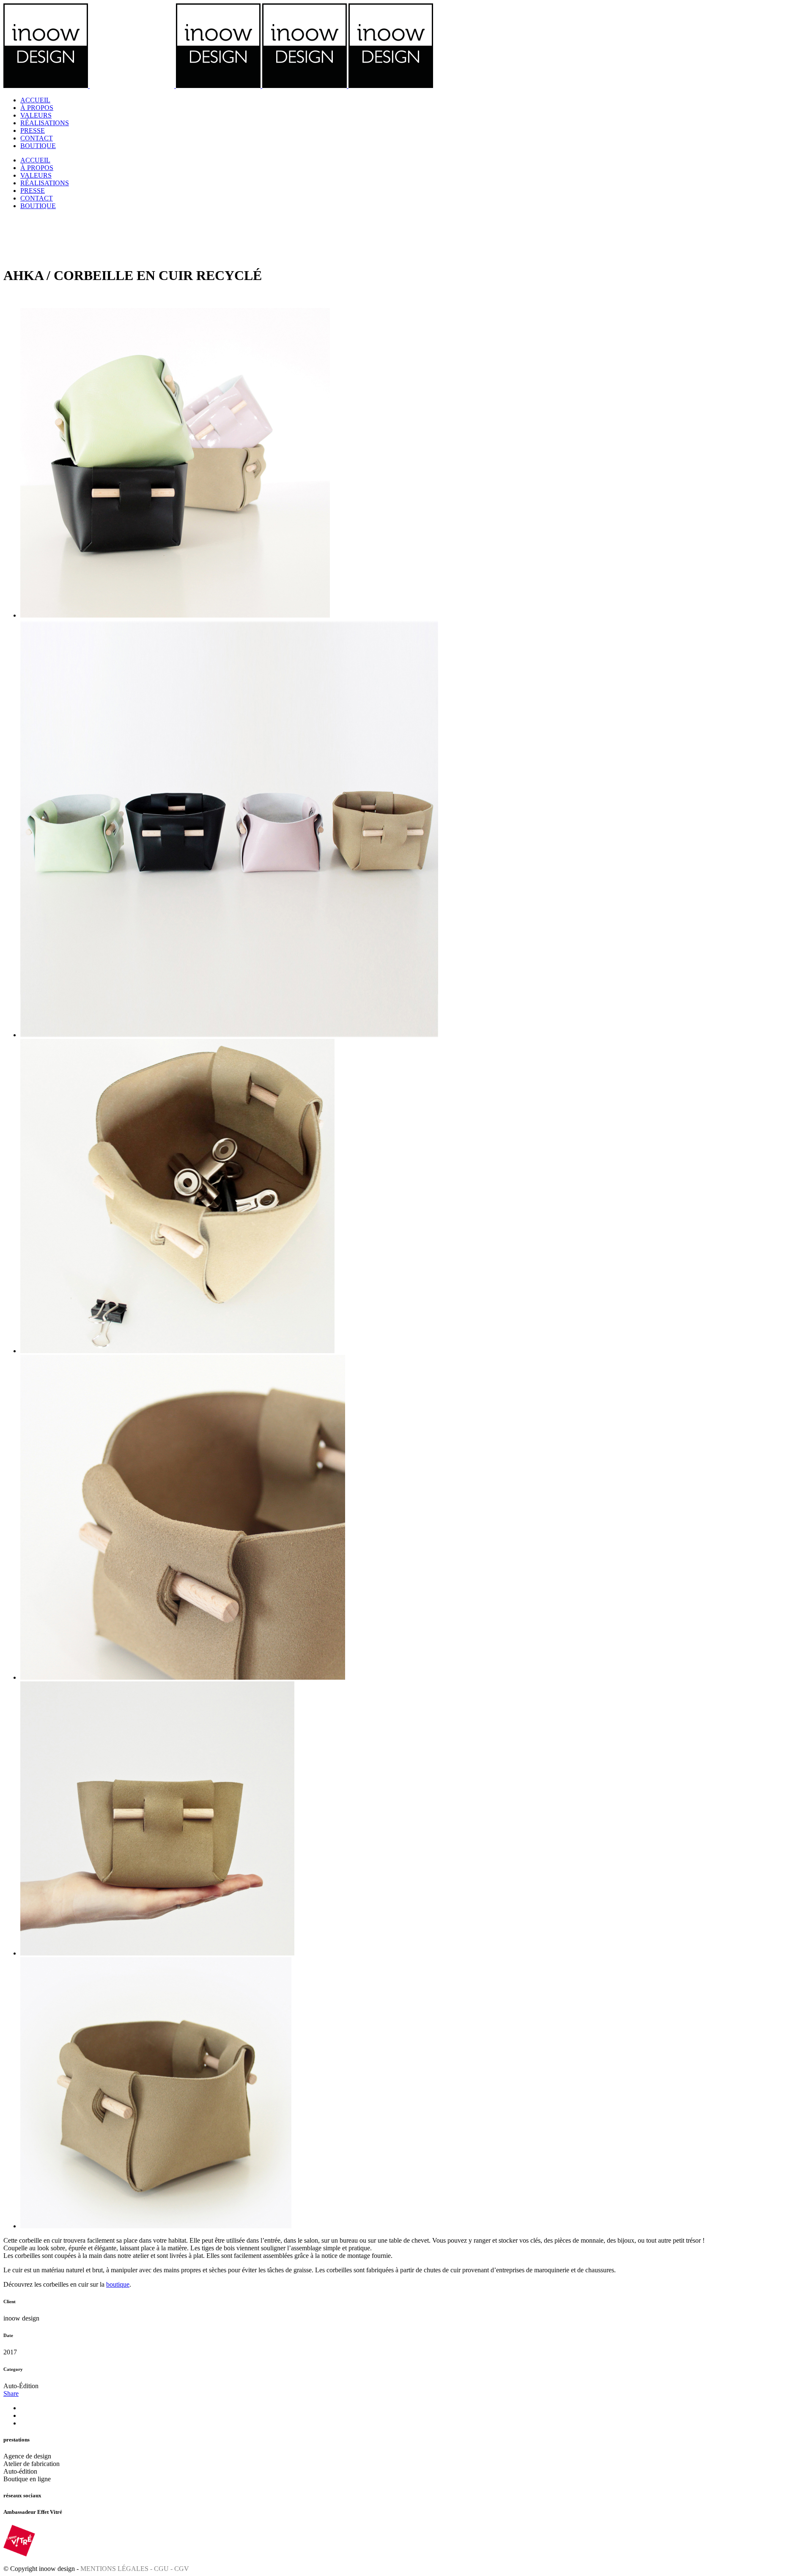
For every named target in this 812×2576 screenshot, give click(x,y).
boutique (118, 2284)
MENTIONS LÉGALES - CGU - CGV (135, 2569)
